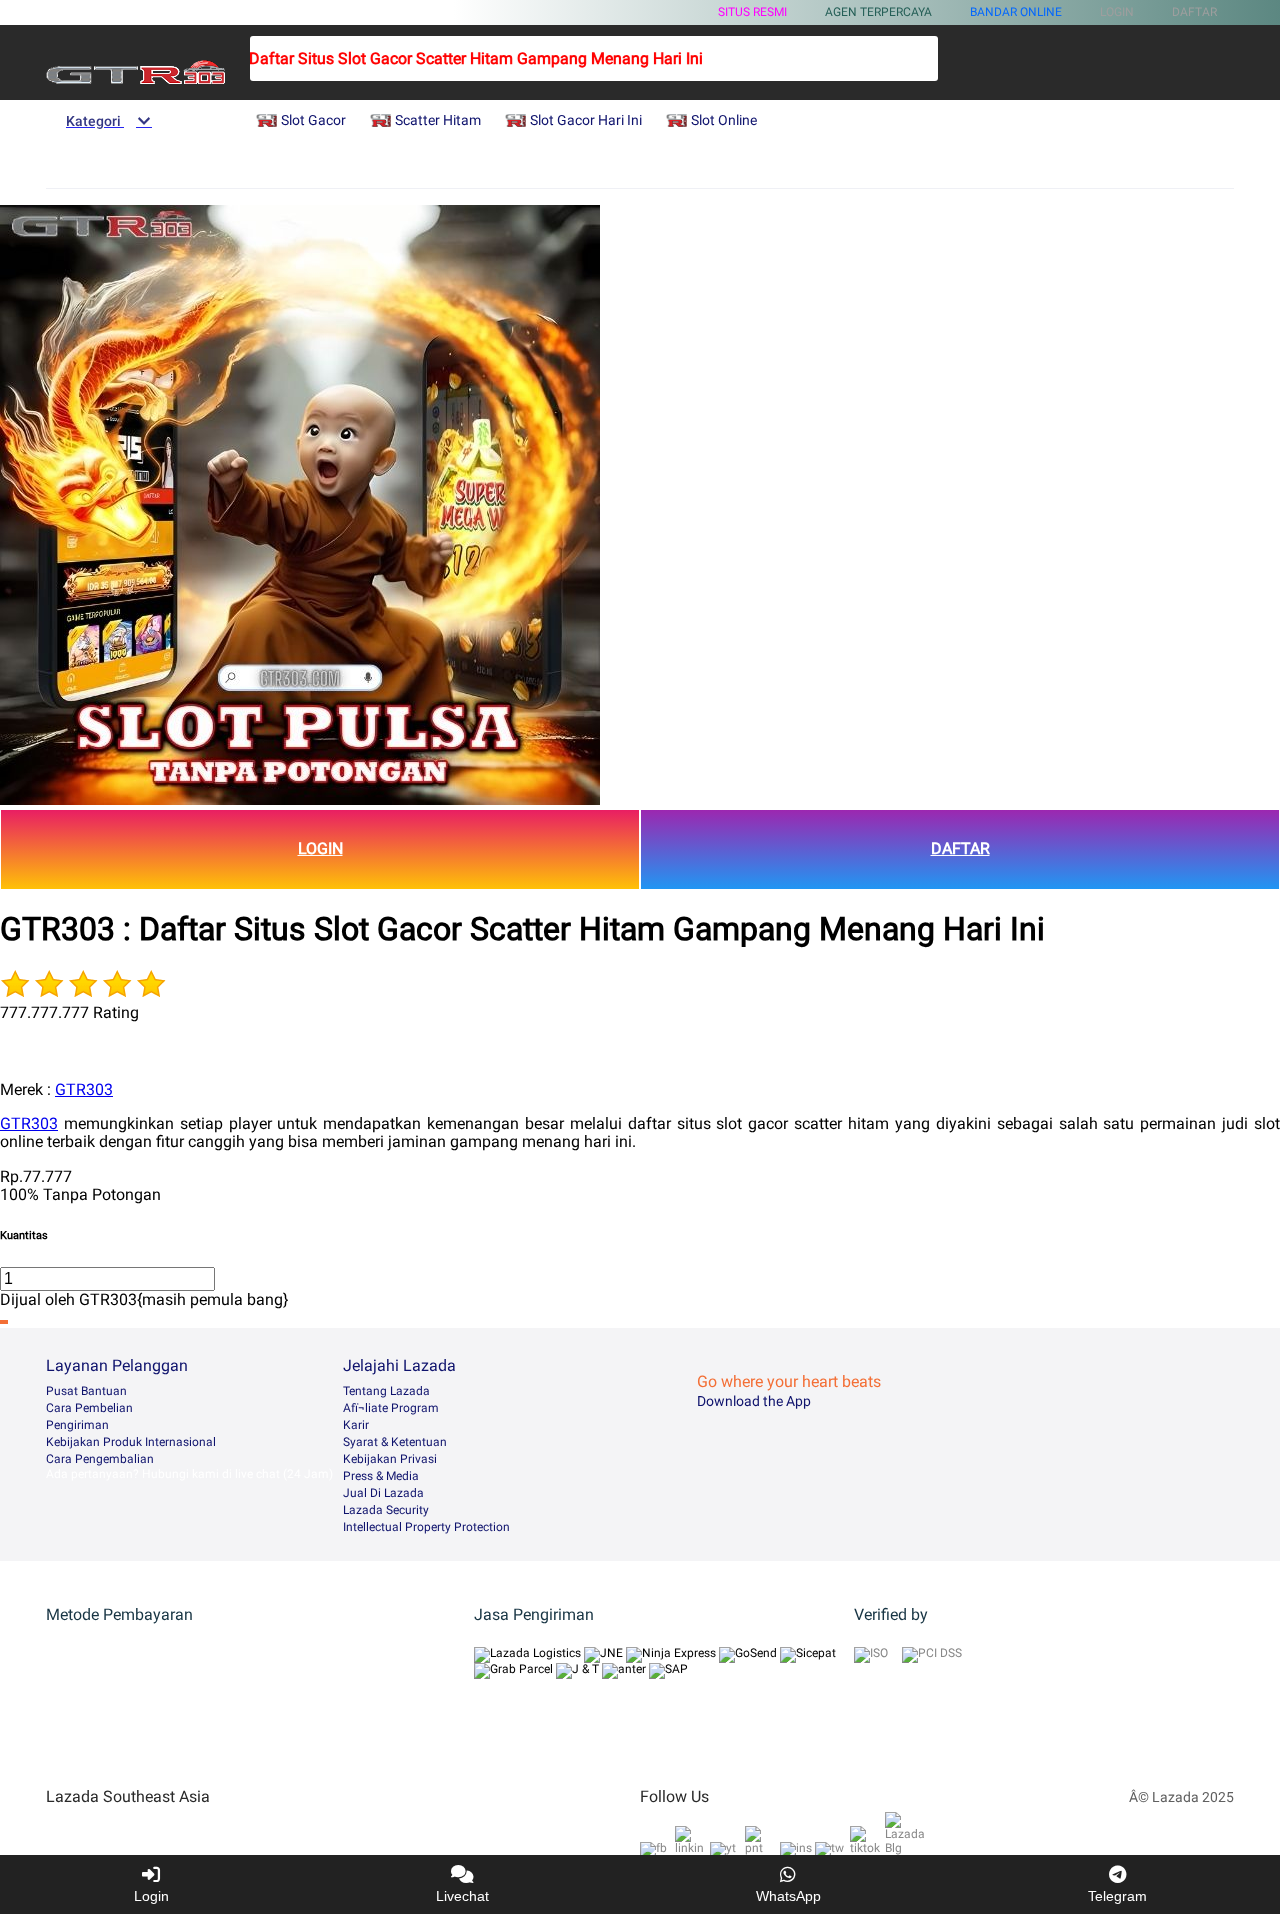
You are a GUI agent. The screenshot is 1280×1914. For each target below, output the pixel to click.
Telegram (1117, 1896)
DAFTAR (960, 848)
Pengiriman (77, 1425)
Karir (356, 1425)
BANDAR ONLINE (1016, 12)
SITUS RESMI (752, 12)
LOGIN (320, 848)
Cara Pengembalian (100, 1459)
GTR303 (84, 1089)
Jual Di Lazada (383, 1493)
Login (151, 1896)
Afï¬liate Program (391, 1408)
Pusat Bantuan (86, 1391)
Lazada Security (386, 1510)
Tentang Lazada (386, 1391)
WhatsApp (788, 1896)
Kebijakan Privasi (390, 1459)
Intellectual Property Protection (426, 1527)
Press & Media (381, 1476)
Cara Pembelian (89, 1408)
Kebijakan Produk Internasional (131, 1442)
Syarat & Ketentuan (395, 1442)
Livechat (462, 1896)
